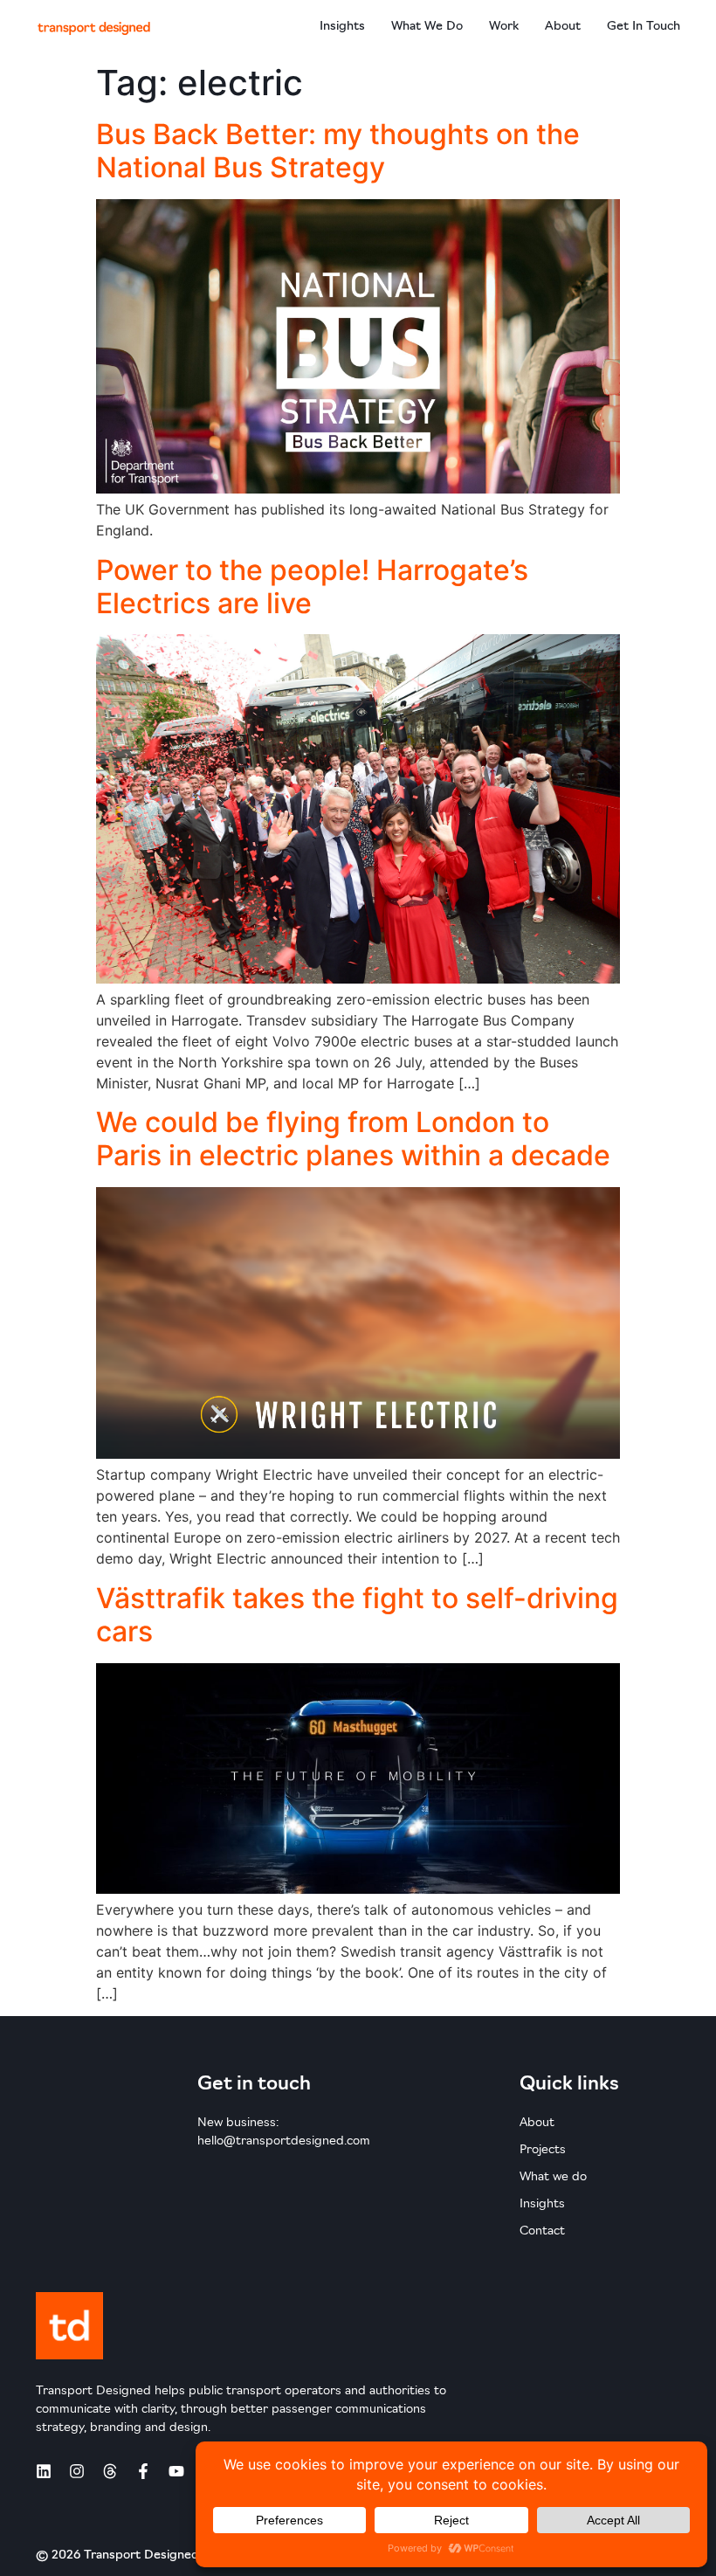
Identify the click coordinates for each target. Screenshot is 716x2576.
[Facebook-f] (143, 2471)
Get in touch (644, 27)
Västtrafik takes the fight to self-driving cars (357, 1615)
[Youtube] (176, 2471)
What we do (427, 27)
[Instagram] (77, 2471)
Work (504, 27)
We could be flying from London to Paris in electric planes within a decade (353, 1139)
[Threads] (110, 2471)
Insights (342, 27)
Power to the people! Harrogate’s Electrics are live (312, 587)
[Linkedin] (44, 2471)
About (563, 27)
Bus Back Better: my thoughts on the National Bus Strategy (338, 151)
